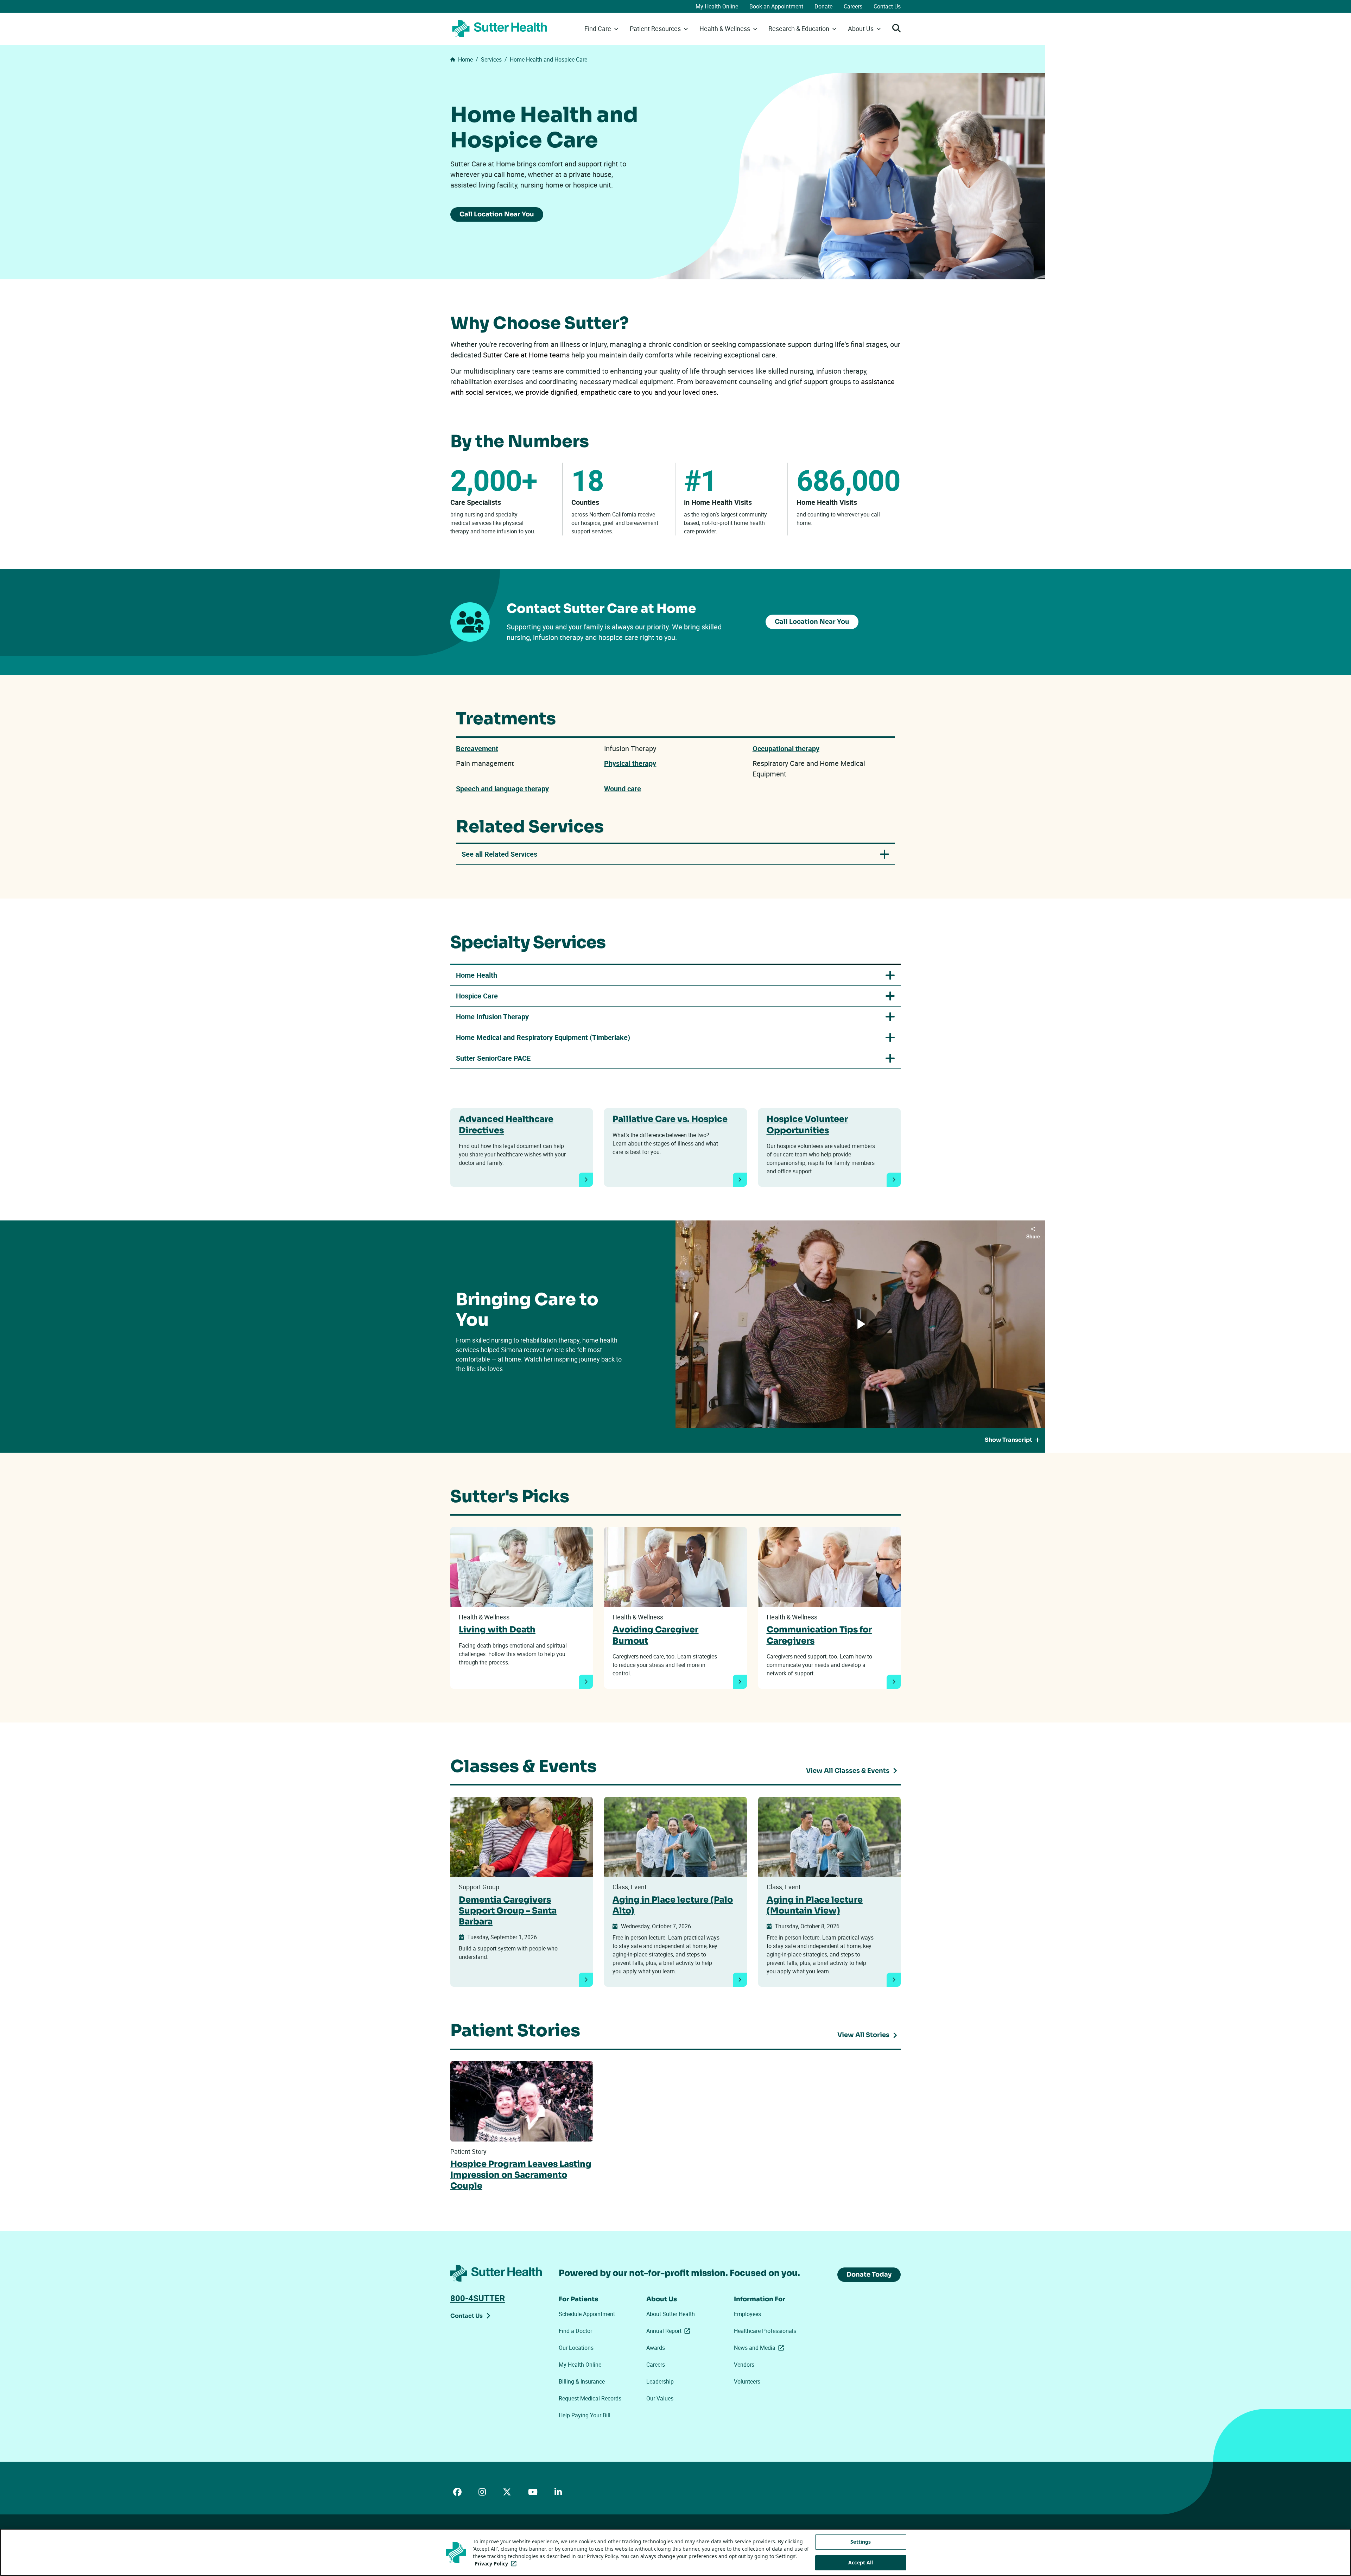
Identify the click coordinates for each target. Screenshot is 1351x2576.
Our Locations (576, 2348)
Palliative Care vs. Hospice (670, 1119)
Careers (853, 6)
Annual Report (670, 2331)
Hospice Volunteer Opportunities (807, 1125)
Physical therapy (630, 763)
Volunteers (747, 2381)
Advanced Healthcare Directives (506, 1125)
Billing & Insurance (582, 2381)
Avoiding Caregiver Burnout (655, 1635)
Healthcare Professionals (765, 2331)
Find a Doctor (575, 2331)
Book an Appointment (776, 6)
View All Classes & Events (848, 1771)
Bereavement (477, 748)
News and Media (760, 2348)
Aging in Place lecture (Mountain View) (815, 1905)
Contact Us (887, 6)
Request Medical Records (590, 2398)
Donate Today (869, 2274)
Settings (861, 2542)
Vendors (744, 2365)
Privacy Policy (497, 2564)
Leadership (660, 2381)
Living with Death (497, 1630)
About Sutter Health (671, 2314)
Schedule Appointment (587, 2314)
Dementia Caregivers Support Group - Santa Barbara (508, 1911)
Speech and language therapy (502, 789)
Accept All (861, 2562)
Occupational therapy (786, 748)
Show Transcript (1009, 1440)
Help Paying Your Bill (585, 2415)
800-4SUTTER (478, 2298)
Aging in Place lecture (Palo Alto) (673, 1905)
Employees (747, 2314)
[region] (675, 2552)
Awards (656, 2348)
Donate (823, 6)
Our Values (660, 2398)
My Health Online (717, 6)
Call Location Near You (497, 214)
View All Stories (863, 2035)
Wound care (623, 789)
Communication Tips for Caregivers (819, 1635)
